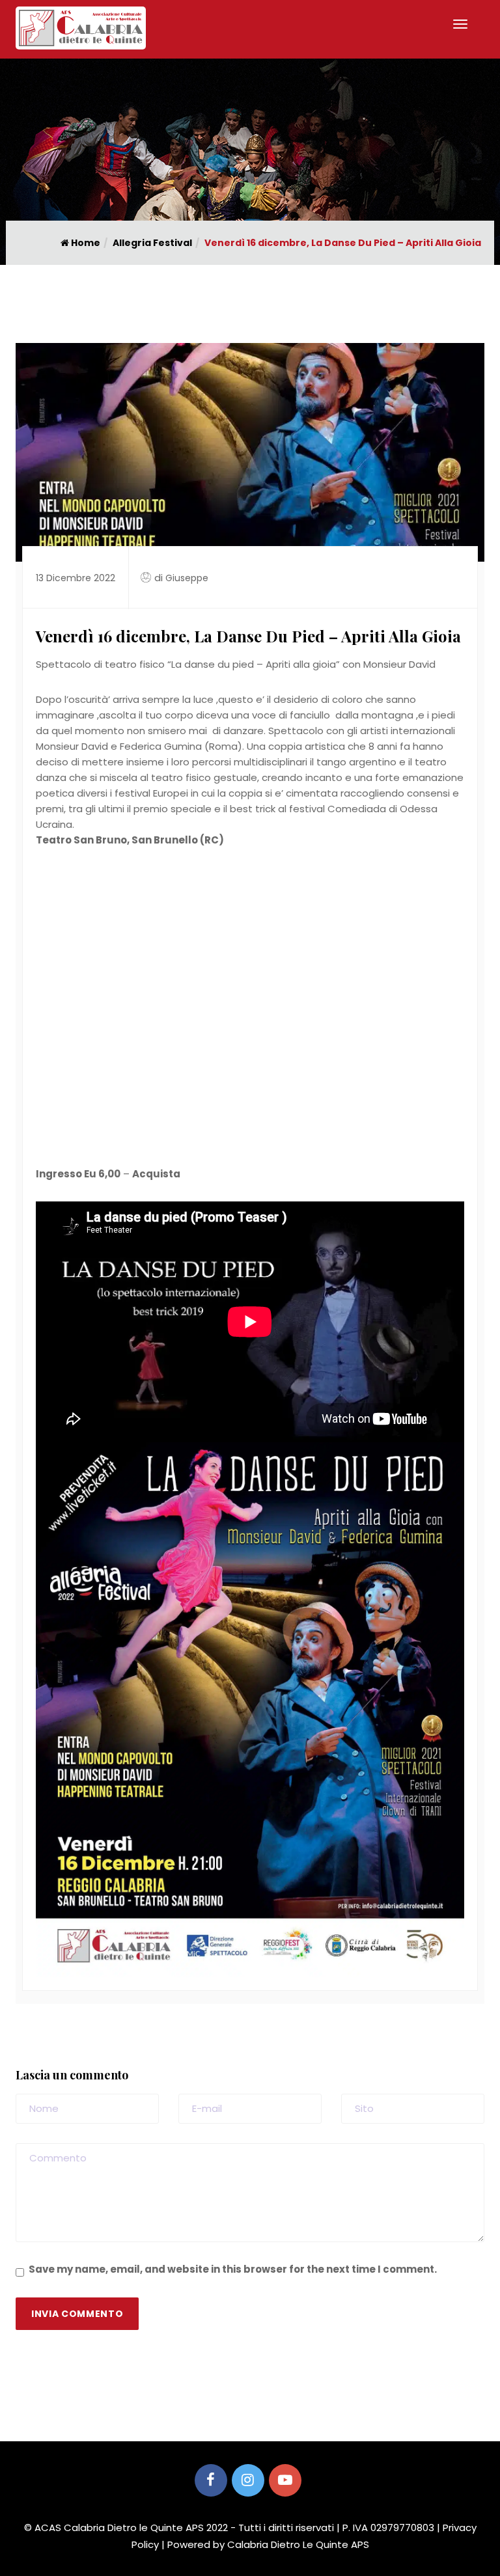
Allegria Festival (152, 243)
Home (85, 243)
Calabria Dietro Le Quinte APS (298, 2544)
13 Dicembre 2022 (76, 578)
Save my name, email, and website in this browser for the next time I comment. (233, 2269)
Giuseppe (187, 578)
